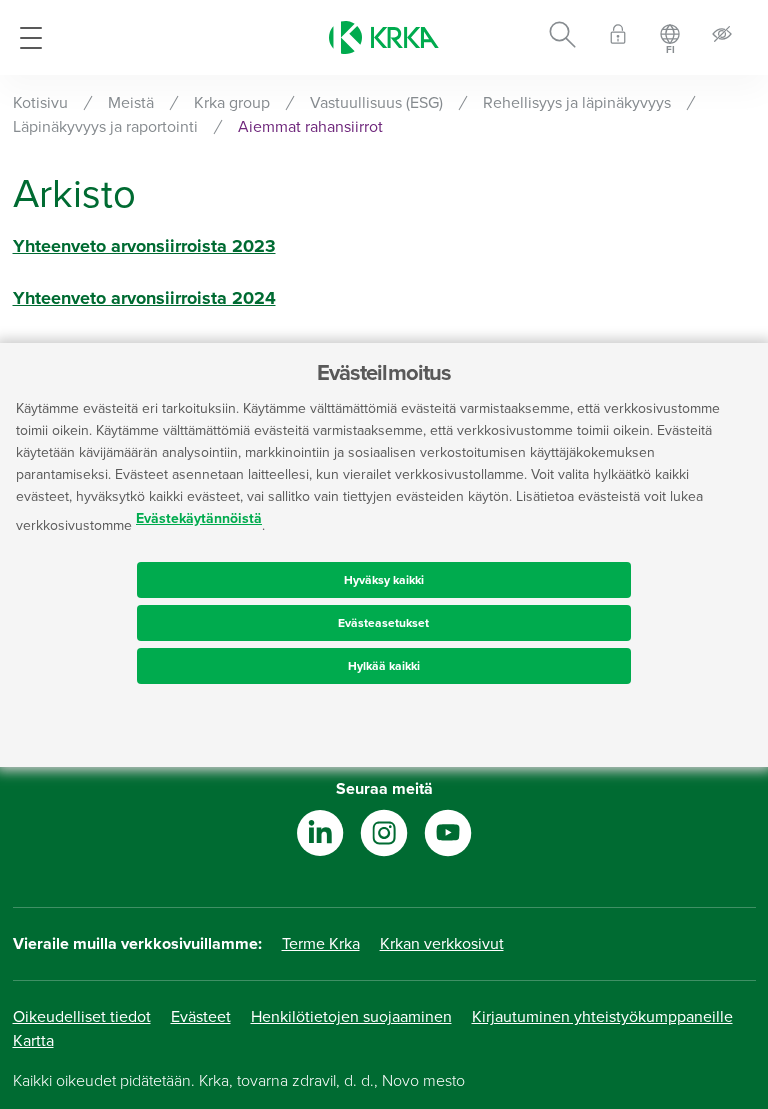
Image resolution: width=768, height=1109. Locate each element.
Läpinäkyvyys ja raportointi (105, 127)
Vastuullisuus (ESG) (376, 103)
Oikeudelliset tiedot (82, 1017)
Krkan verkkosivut (442, 944)
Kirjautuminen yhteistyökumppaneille (602, 1017)
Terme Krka (321, 944)
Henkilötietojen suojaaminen (351, 1017)
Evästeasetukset (383, 623)
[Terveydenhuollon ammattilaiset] (618, 37)
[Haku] (562, 38)
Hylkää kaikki (384, 666)
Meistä (131, 103)
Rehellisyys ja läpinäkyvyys (577, 103)
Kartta (33, 1041)
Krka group (232, 103)
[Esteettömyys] (722, 37)
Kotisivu (40, 103)
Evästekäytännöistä (199, 518)
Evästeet (201, 1017)
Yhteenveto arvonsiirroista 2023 (144, 246)
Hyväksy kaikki (384, 580)
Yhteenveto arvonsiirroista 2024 (144, 298)
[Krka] (384, 37)
